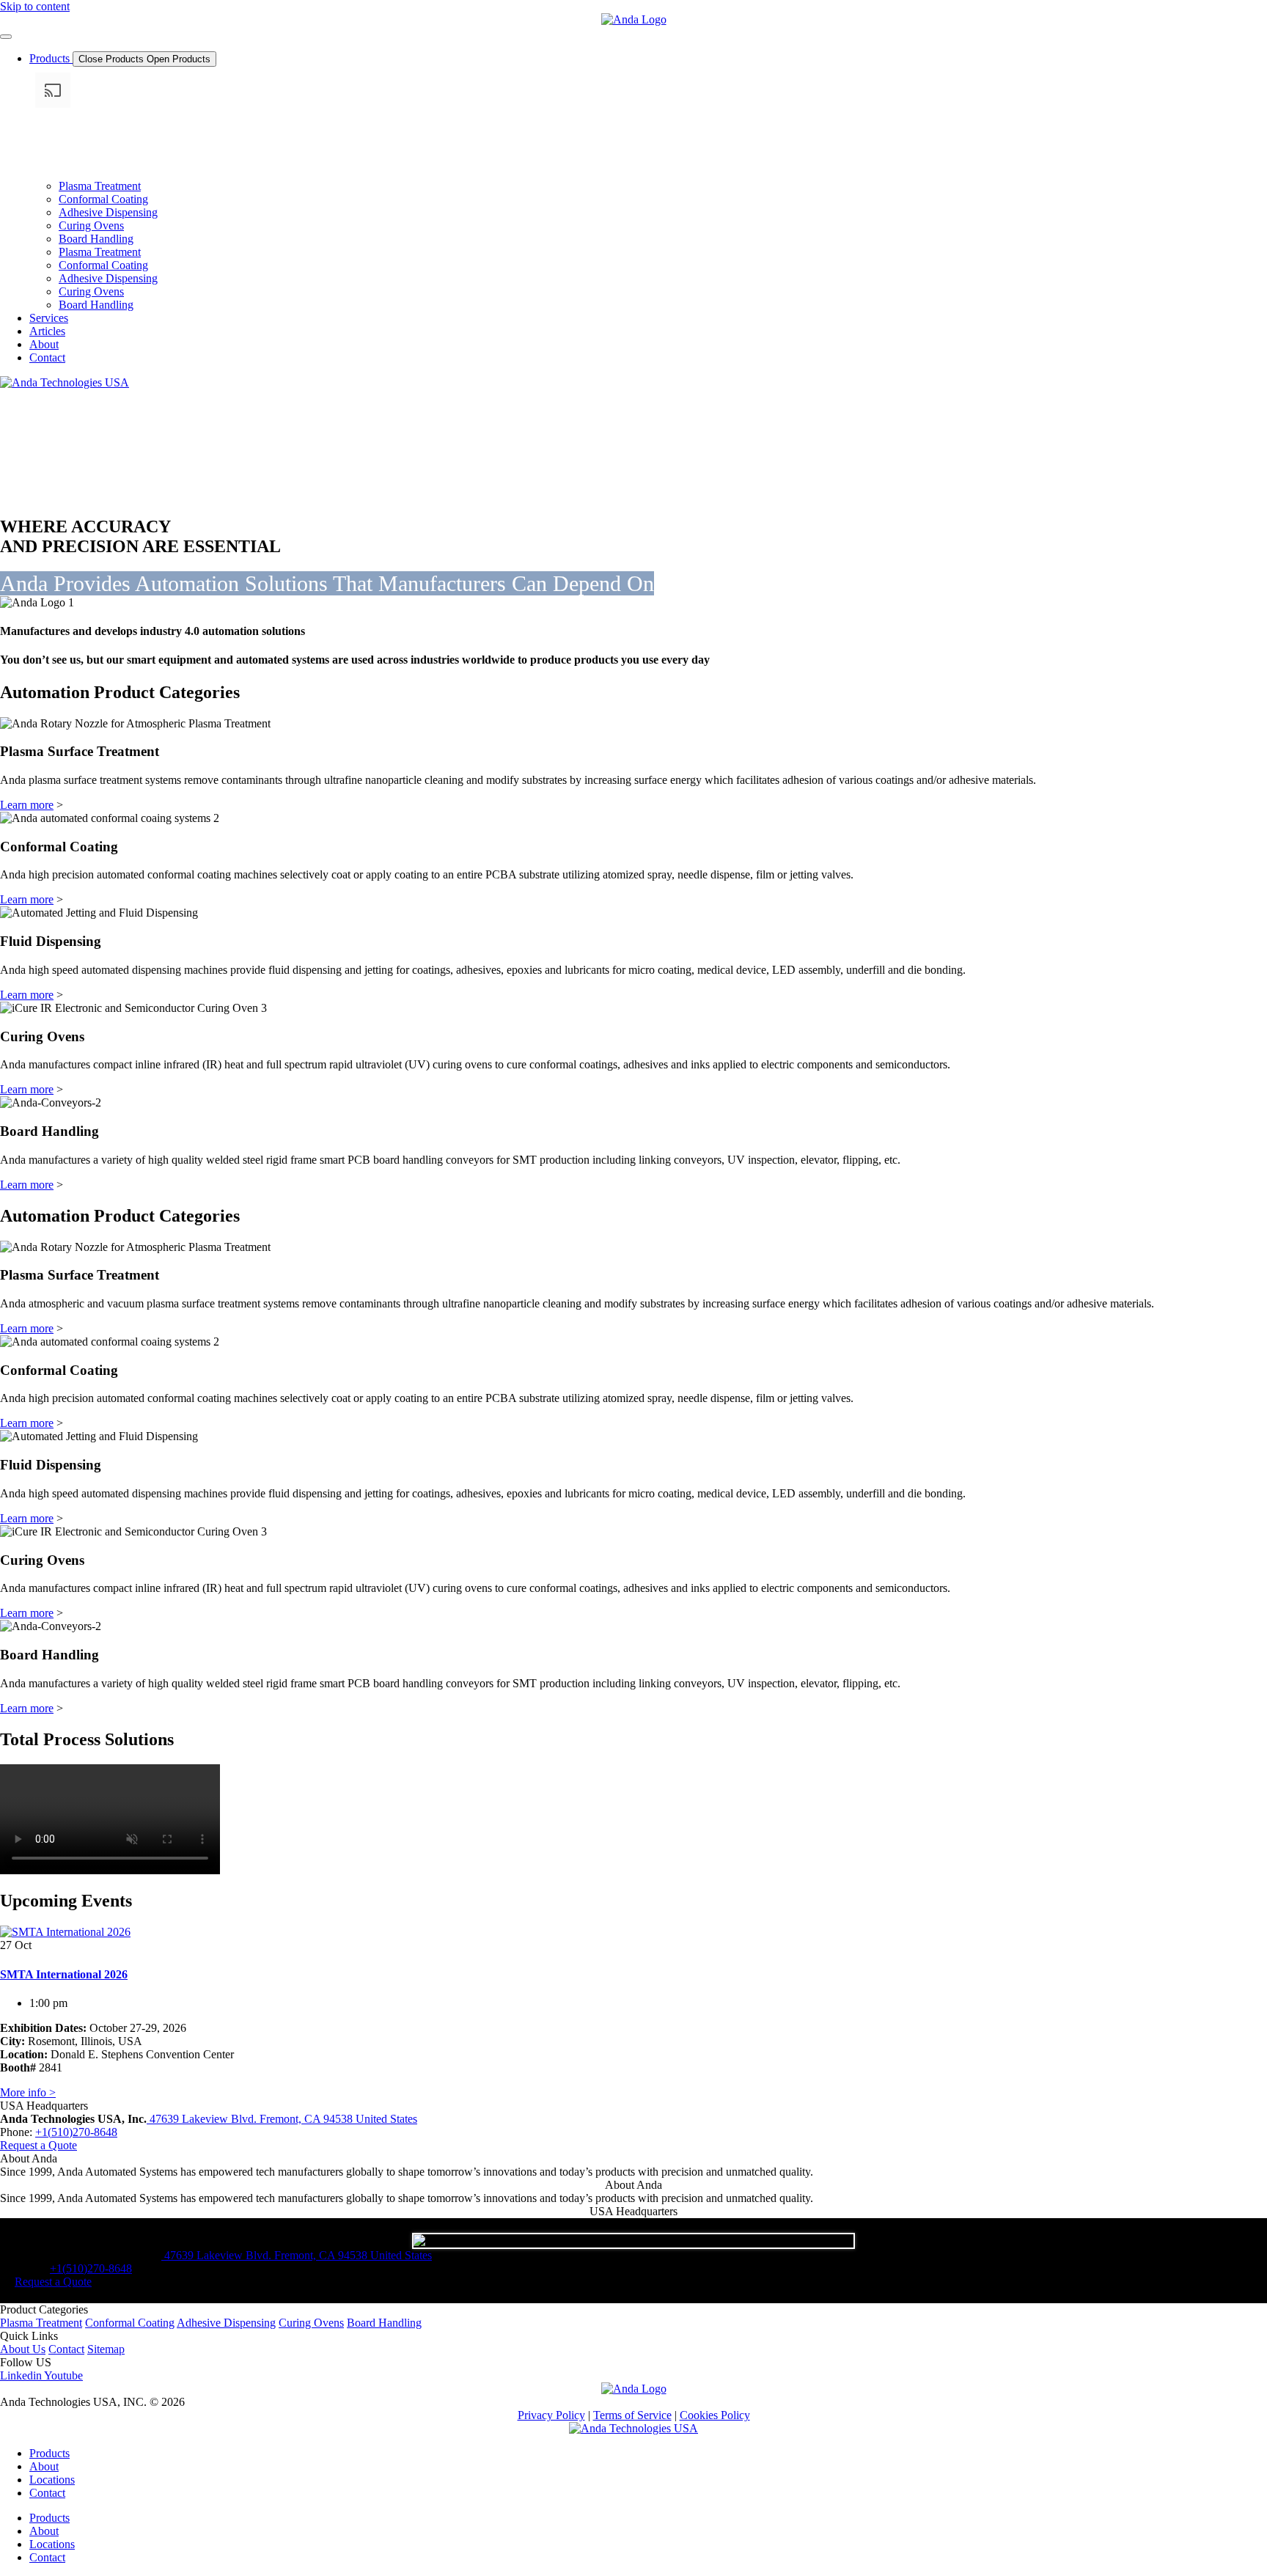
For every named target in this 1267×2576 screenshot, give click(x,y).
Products (49, 2453)
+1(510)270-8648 (76, 2132)
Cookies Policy (715, 2415)
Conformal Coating (103, 199)
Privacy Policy (551, 2415)
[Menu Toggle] (6, 37)
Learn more (27, 805)
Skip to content (35, 6)
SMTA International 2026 (64, 1974)
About (44, 2466)
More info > (28, 2092)
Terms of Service (632, 2415)
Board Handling (96, 239)
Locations (52, 2480)
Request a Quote (38, 2145)
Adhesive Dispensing (108, 212)
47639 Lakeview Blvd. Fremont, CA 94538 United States (282, 2119)
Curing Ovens (91, 225)
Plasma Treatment (100, 186)
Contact (47, 2493)
